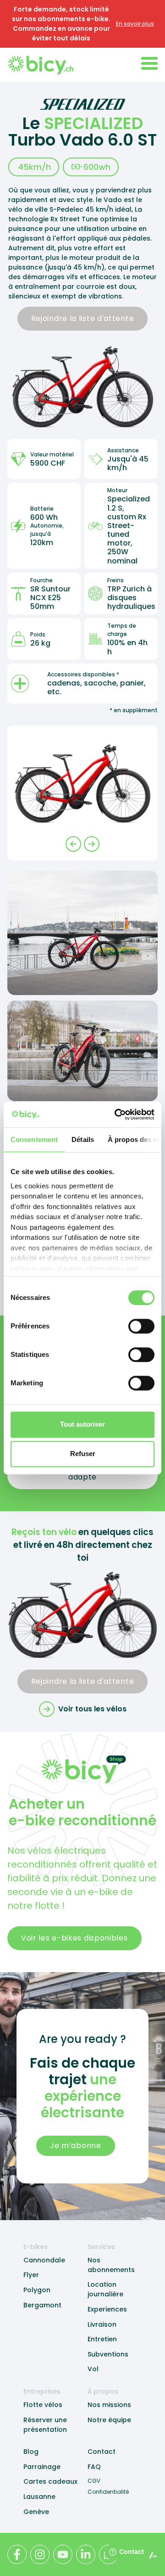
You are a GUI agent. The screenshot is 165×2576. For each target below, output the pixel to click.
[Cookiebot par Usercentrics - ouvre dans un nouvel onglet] (116, 1114)
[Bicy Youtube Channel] (63, 2554)
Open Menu (149, 63)
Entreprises (42, 2391)
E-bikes (36, 2247)
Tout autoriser (82, 1424)
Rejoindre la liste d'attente (83, 318)
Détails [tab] (83, 1139)
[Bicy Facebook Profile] (17, 2554)
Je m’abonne (76, 2146)
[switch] (141, 1326)
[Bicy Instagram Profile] (40, 2554)
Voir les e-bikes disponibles (74, 1938)
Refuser (83, 1454)
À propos (103, 2391)
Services (101, 2247)
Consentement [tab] (34, 1139)
